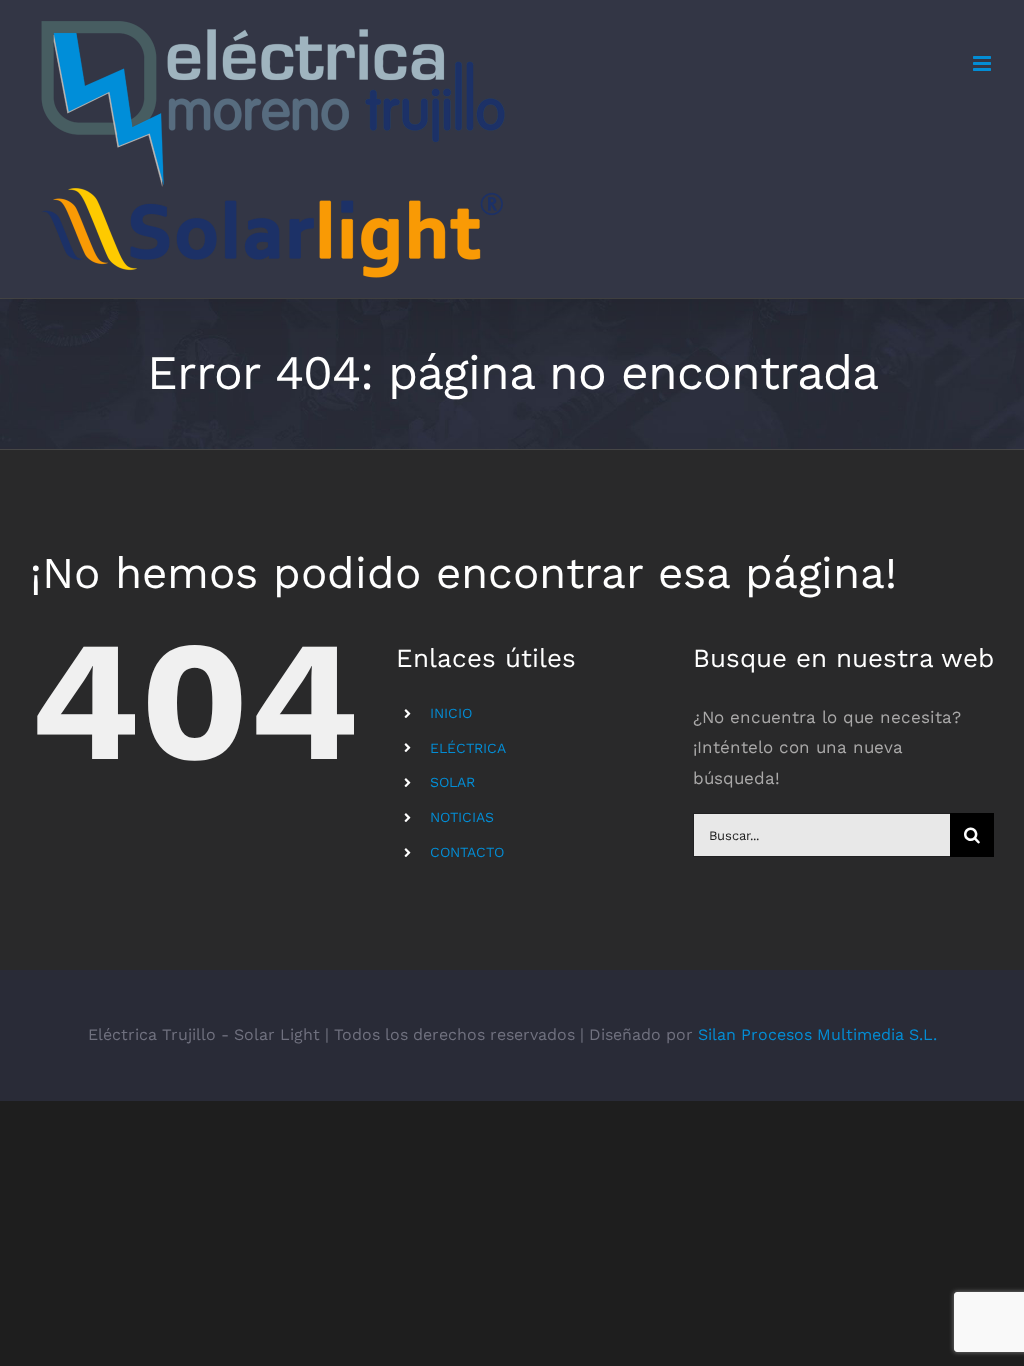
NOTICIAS (462, 817)
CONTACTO (467, 852)
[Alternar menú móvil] (983, 63)
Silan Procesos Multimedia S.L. (817, 1034)
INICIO (451, 713)
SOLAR (452, 782)
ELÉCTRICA (468, 748)
